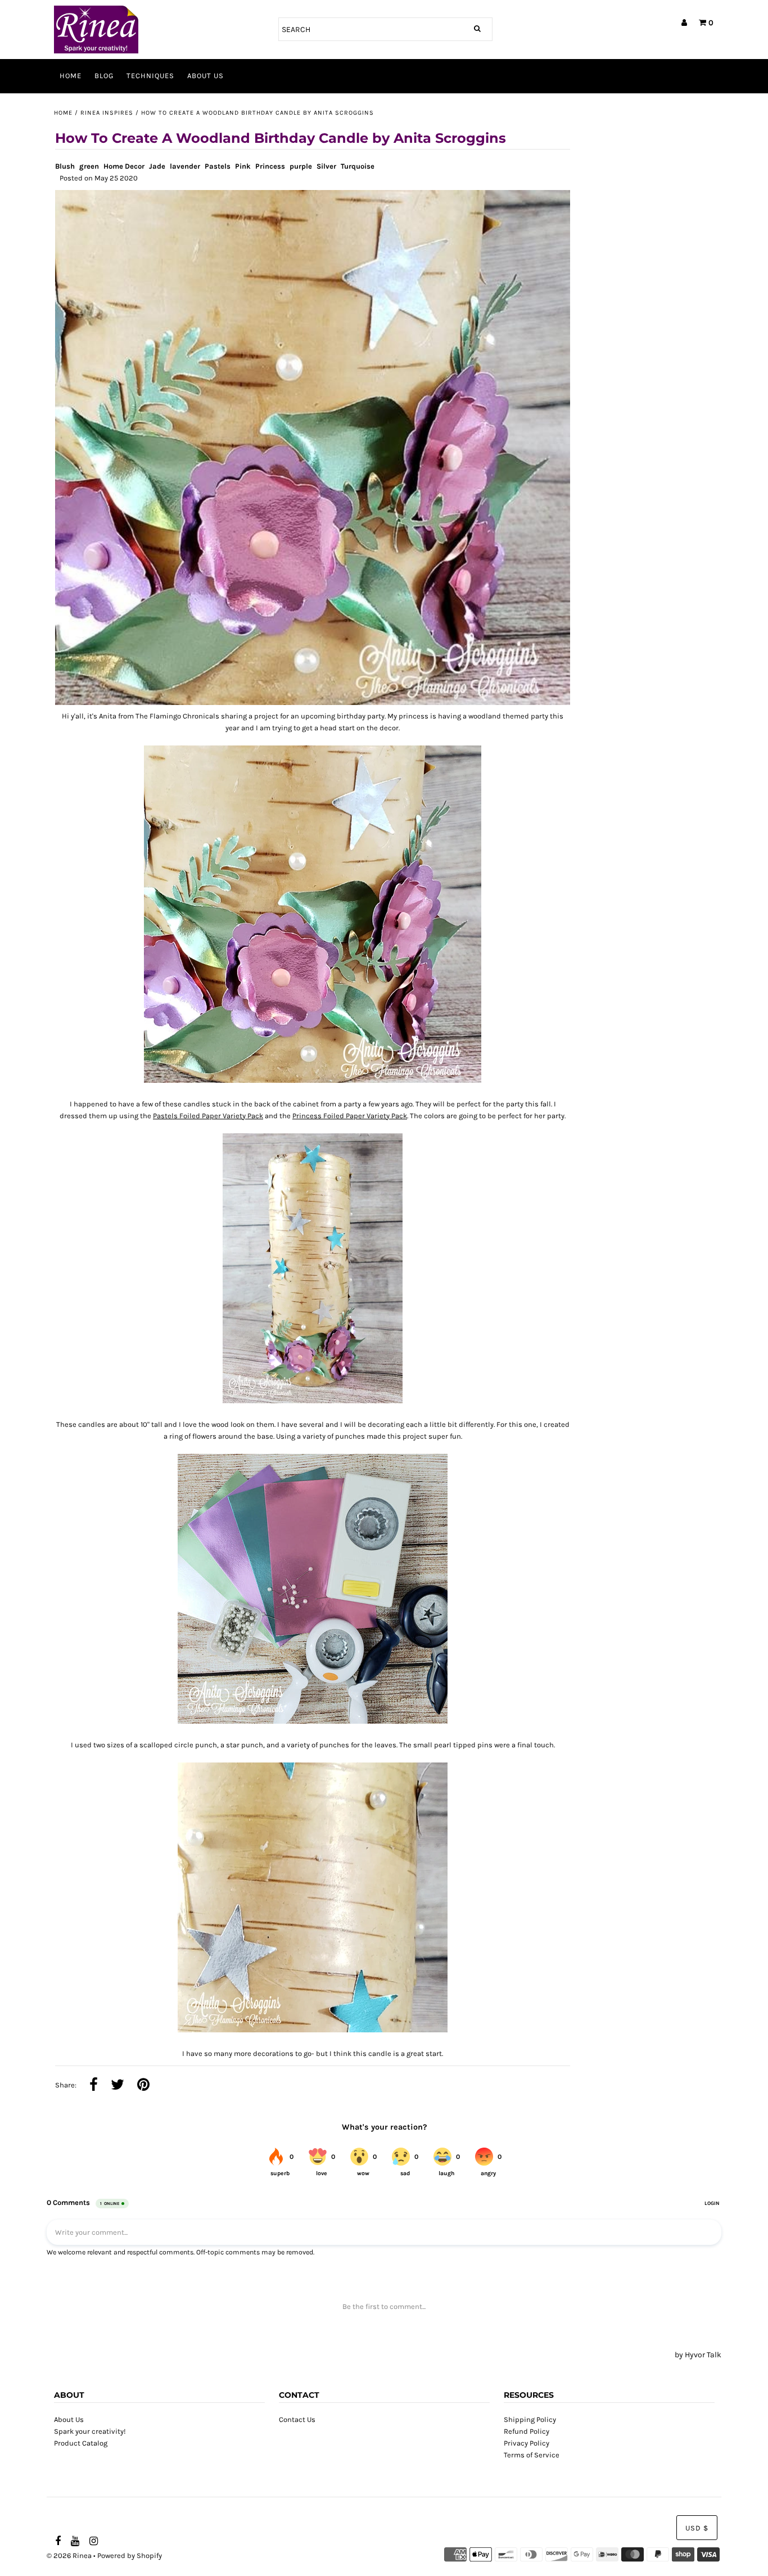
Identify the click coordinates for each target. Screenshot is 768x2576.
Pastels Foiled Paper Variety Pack (208, 1116)
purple (301, 166)
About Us (205, 76)
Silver (326, 166)
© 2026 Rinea (69, 2555)
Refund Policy (527, 2431)
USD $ (697, 2528)
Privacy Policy (527, 2443)
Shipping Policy (530, 2419)
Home (71, 76)
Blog (104, 76)
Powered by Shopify (130, 2555)
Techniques (150, 76)
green (89, 166)
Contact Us (297, 2419)
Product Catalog (81, 2443)
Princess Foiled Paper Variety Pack (350, 1116)
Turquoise (358, 166)
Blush (65, 166)
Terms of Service (532, 2455)
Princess (270, 166)
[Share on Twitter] (118, 2086)
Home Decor (124, 166)
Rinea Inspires (107, 113)
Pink (243, 166)
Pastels (218, 166)
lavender (185, 166)
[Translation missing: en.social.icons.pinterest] (143, 2086)
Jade (157, 166)
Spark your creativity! (90, 2431)
